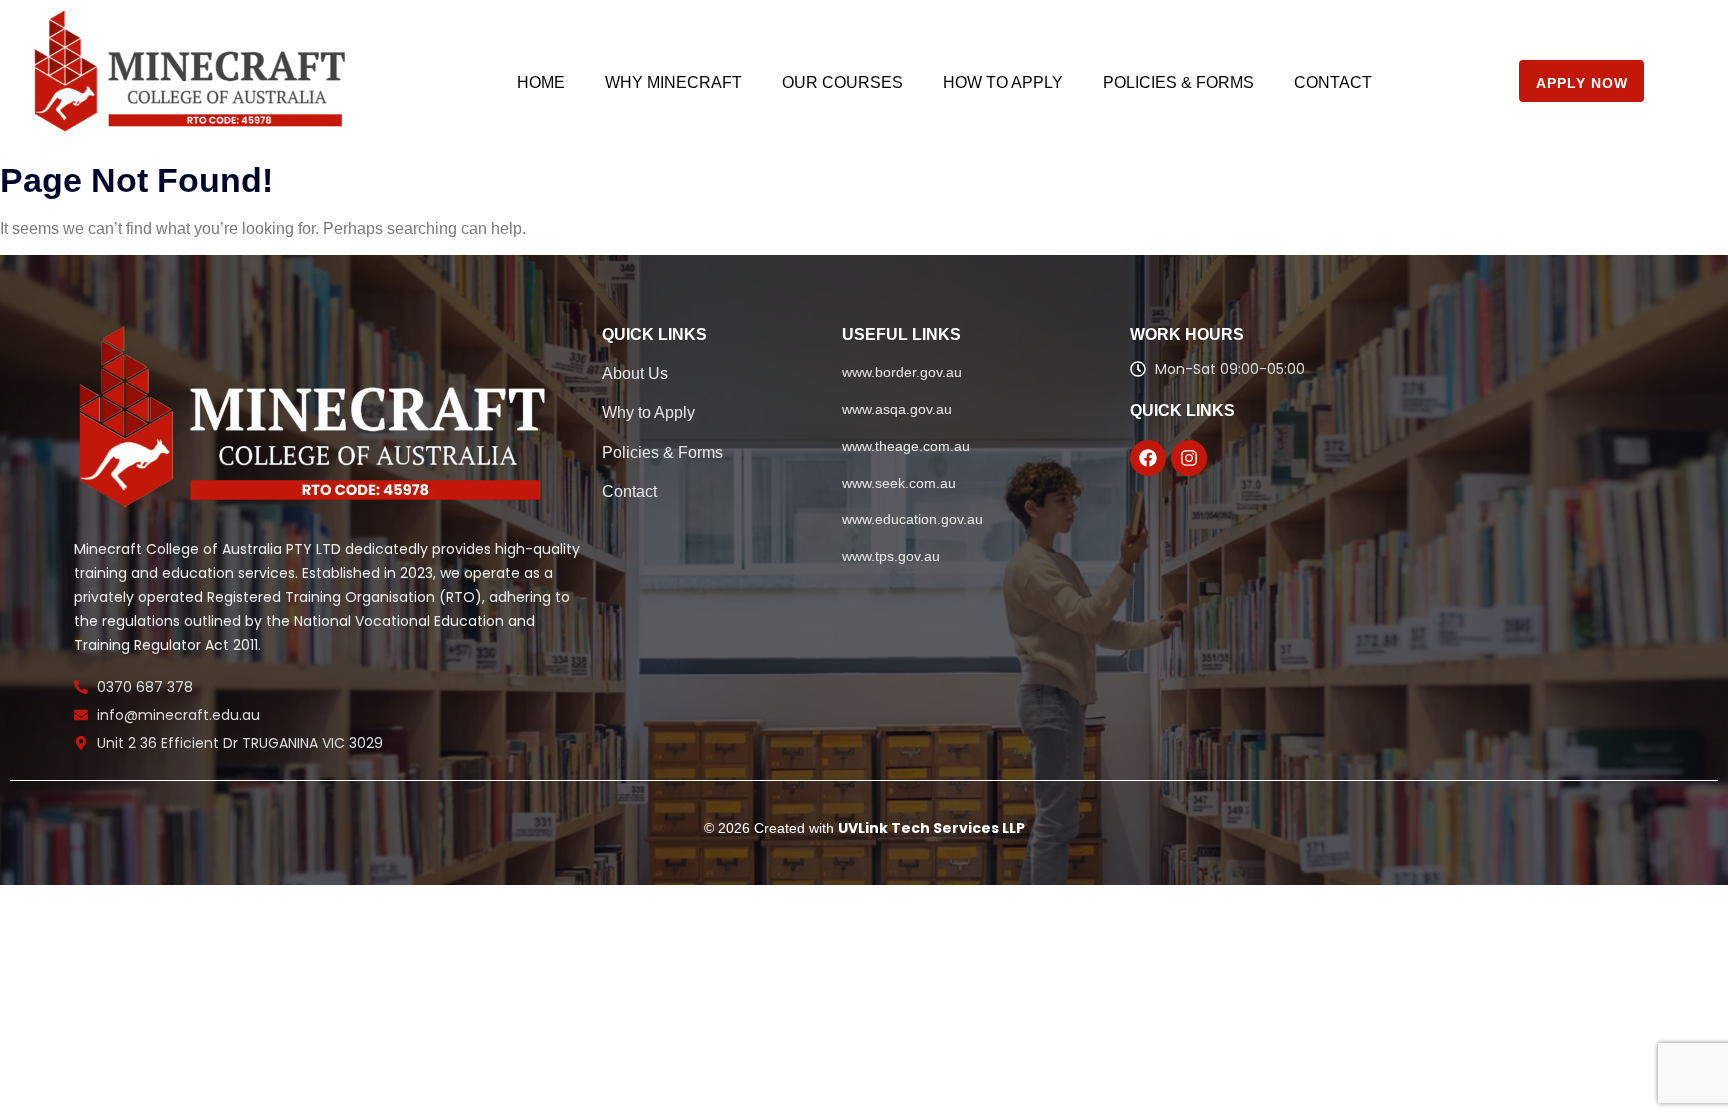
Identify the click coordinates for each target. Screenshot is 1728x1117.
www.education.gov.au (912, 519)
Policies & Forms (1178, 82)
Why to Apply (648, 412)
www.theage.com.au (906, 446)
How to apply (1003, 82)
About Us (635, 373)
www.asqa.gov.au (897, 409)
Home (541, 82)
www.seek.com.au (899, 483)
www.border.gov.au (902, 372)
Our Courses (842, 82)
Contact (1333, 82)
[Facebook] (1148, 458)
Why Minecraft (673, 82)
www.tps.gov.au (891, 556)
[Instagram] (1189, 458)
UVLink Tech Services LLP (931, 828)
